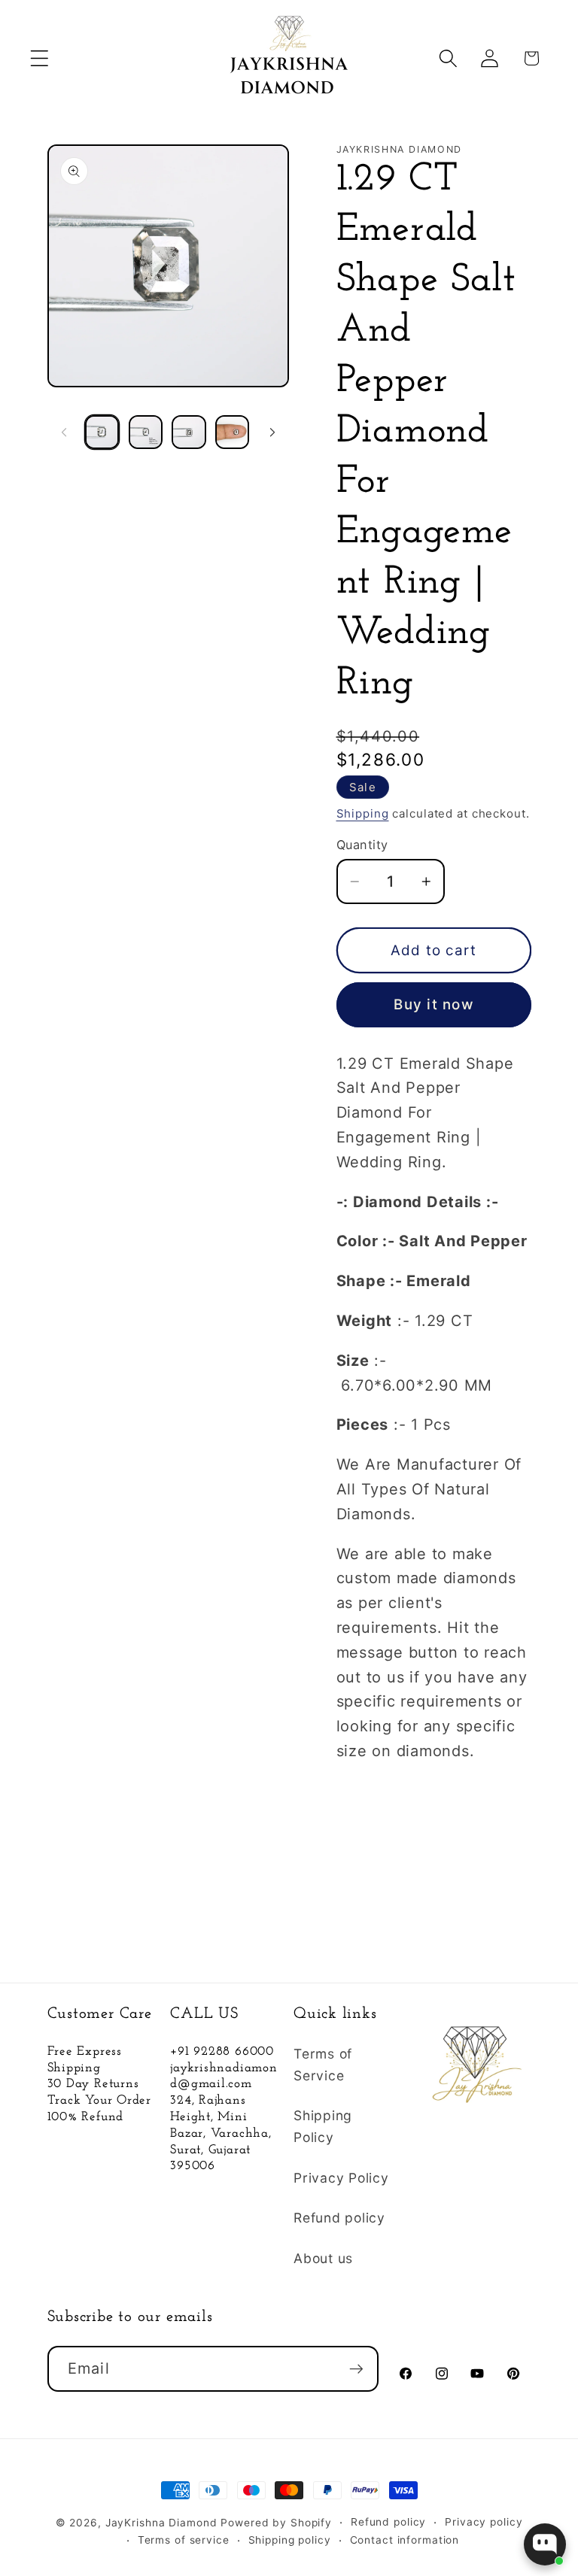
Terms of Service (323, 2065)
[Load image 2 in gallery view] (146, 432)
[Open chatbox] (545, 2544)
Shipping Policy (323, 2126)
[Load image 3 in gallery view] (189, 432)
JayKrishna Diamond (161, 2523)
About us (323, 2258)
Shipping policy (290, 2540)
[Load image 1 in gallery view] (102, 432)
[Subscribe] (356, 2368)
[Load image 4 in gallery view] (232, 432)
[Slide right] (272, 432)
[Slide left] (64, 432)
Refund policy (339, 2218)
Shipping (363, 813)
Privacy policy (484, 2522)
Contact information (405, 2540)
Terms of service (184, 2540)
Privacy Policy (341, 2178)
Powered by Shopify (276, 2523)
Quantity (362, 845)
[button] (40, 58)
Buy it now (433, 1004)
